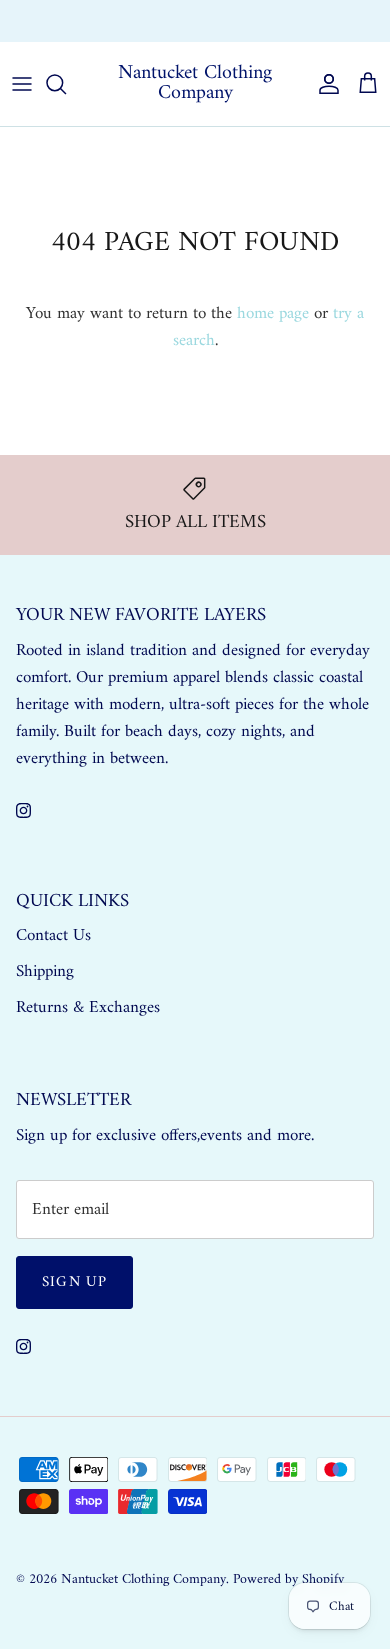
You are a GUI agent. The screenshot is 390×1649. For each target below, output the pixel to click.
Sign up (74, 1282)
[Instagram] (23, 810)
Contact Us (53, 936)
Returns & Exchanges (88, 1008)
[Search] (66, 84)
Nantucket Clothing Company (143, 1579)
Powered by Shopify (288, 1579)
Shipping (45, 972)
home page (273, 314)
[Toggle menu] (22, 84)
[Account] (324, 84)
